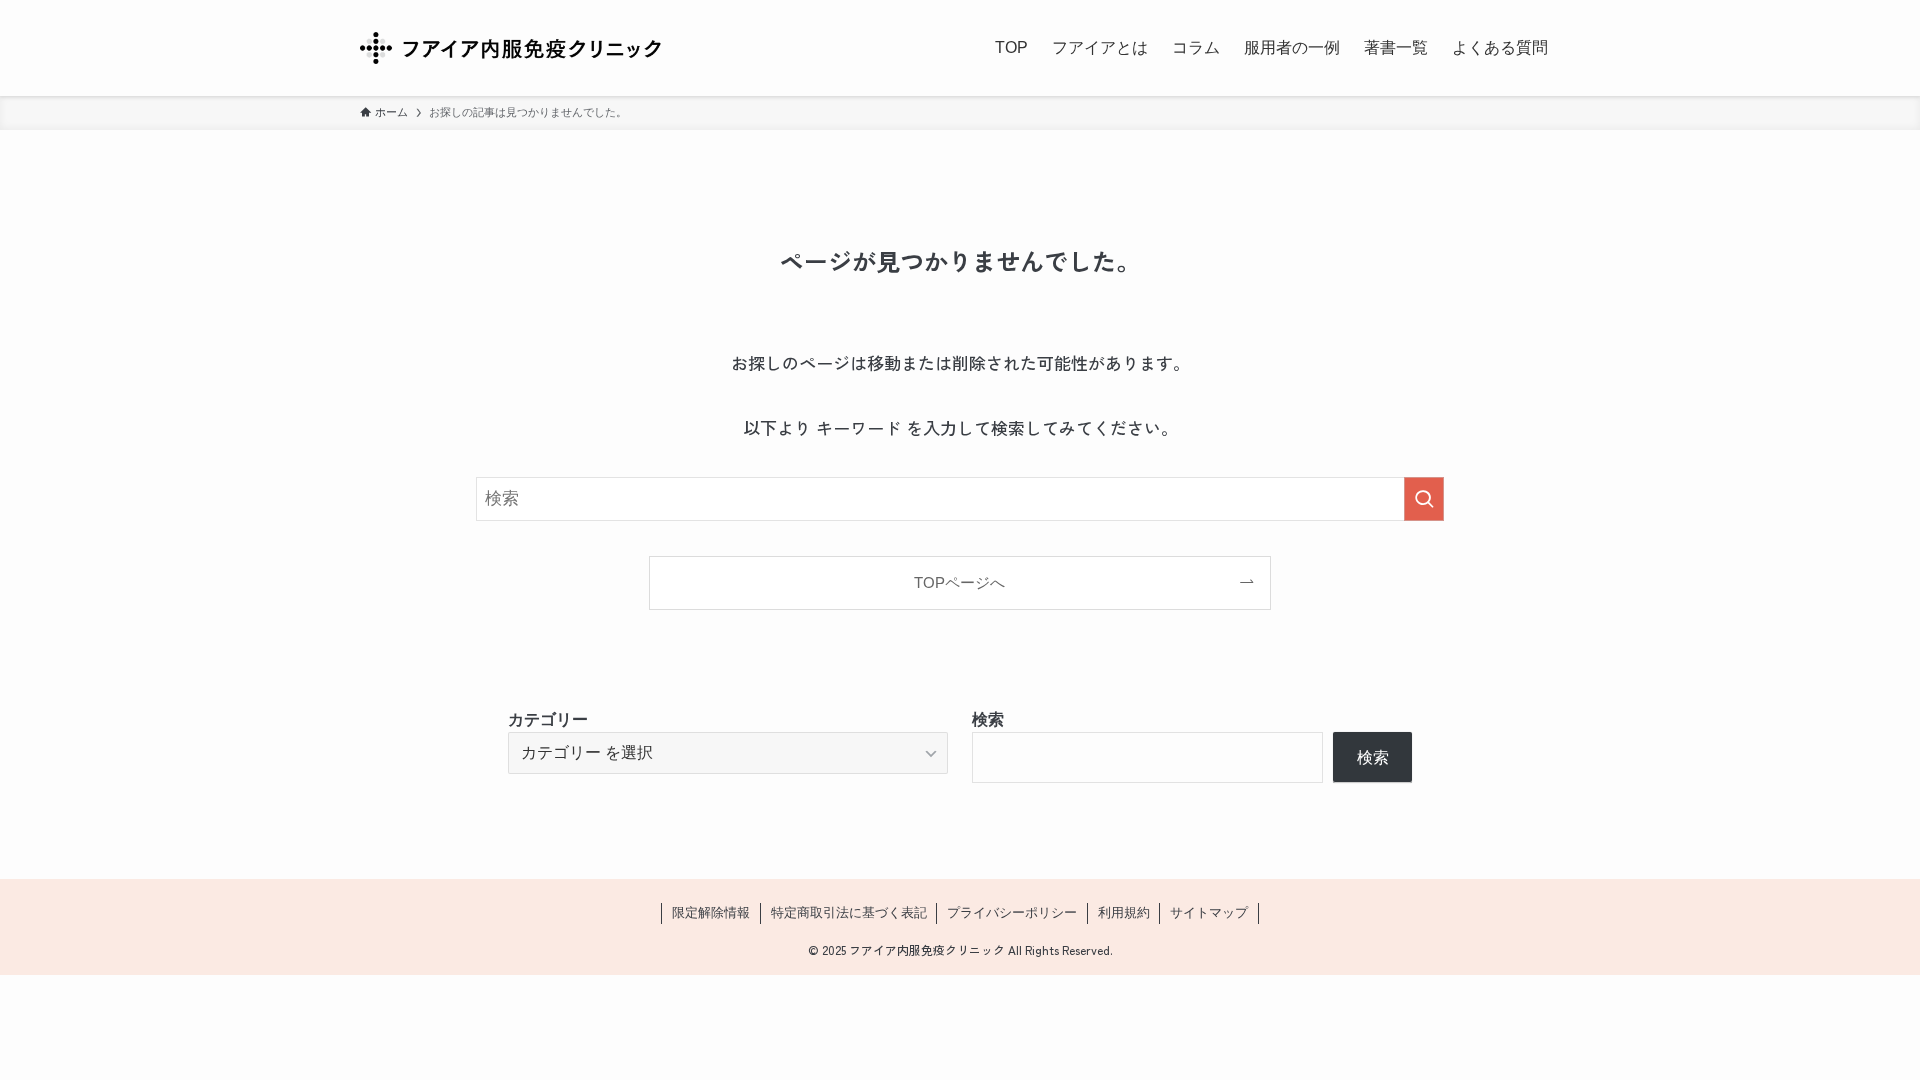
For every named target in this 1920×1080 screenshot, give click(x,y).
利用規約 (1124, 912)
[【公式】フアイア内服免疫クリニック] (510, 48)
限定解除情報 (711, 912)
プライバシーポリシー (1012, 912)
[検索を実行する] (1424, 499)
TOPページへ (959, 582)
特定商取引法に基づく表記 (849, 912)
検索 (988, 719)
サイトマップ (1209, 912)
